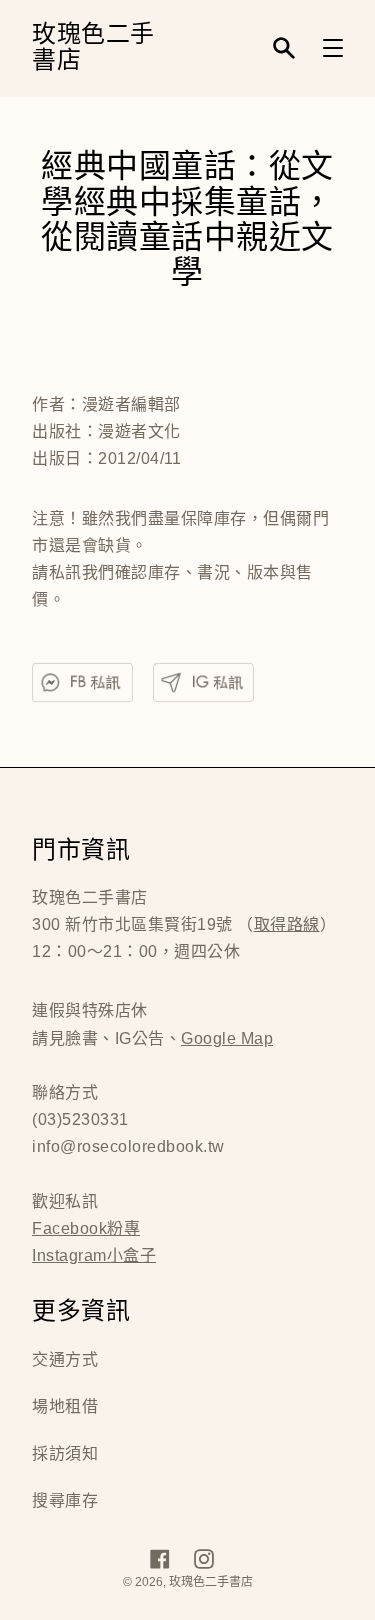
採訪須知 (65, 1453)
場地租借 (65, 1406)
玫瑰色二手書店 (93, 48)
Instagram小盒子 (94, 1255)
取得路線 (287, 924)
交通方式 (65, 1359)
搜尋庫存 (65, 1500)
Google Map (227, 1038)
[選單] (333, 48)
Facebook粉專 (86, 1228)
